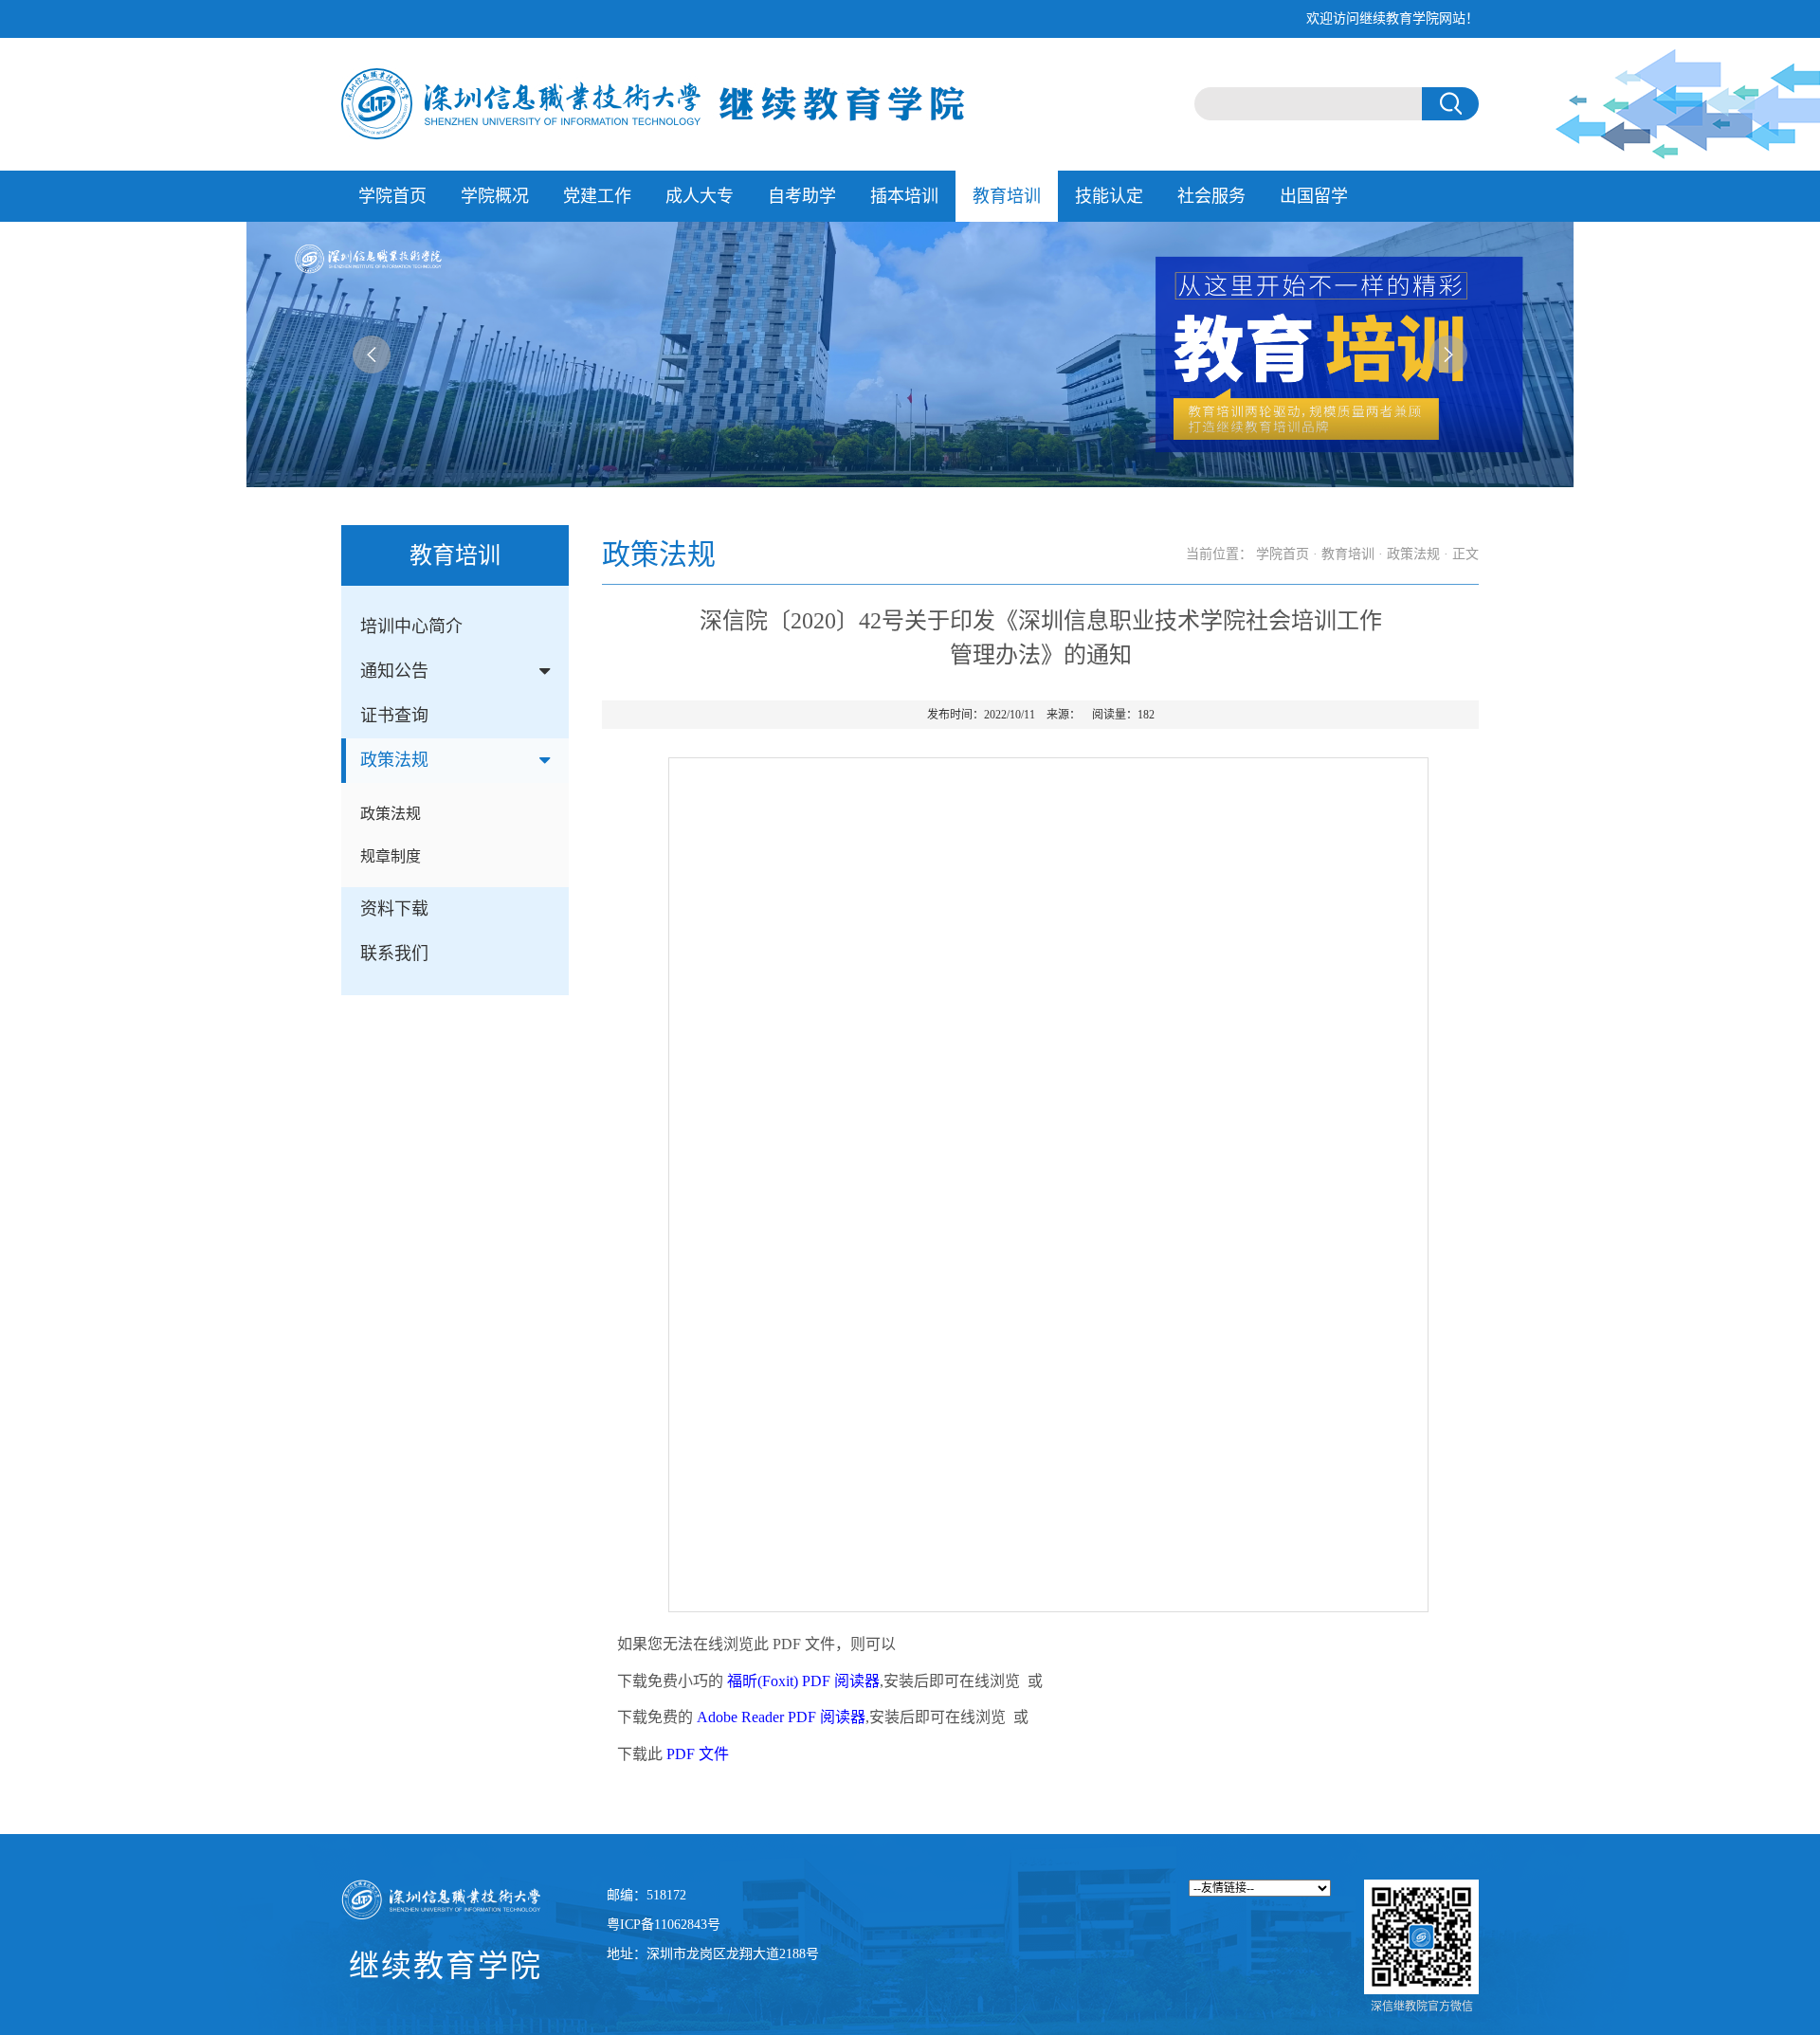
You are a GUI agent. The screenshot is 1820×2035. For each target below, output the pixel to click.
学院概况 (495, 196)
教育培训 (1007, 196)
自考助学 (802, 196)
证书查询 (394, 716)
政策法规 (394, 760)
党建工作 (597, 196)
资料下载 (394, 909)
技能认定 (1109, 196)
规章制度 (391, 856)
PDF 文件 (698, 1754)
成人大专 (700, 196)
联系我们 (394, 954)
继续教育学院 (446, 1966)
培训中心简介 (411, 627)
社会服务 (1211, 196)
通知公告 (394, 671)
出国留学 (1314, 196)
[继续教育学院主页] (653, 102)
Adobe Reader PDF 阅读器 (781, 1717)
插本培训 (904, 196)
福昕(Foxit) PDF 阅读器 (803, 1681)
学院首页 (392, 196)
